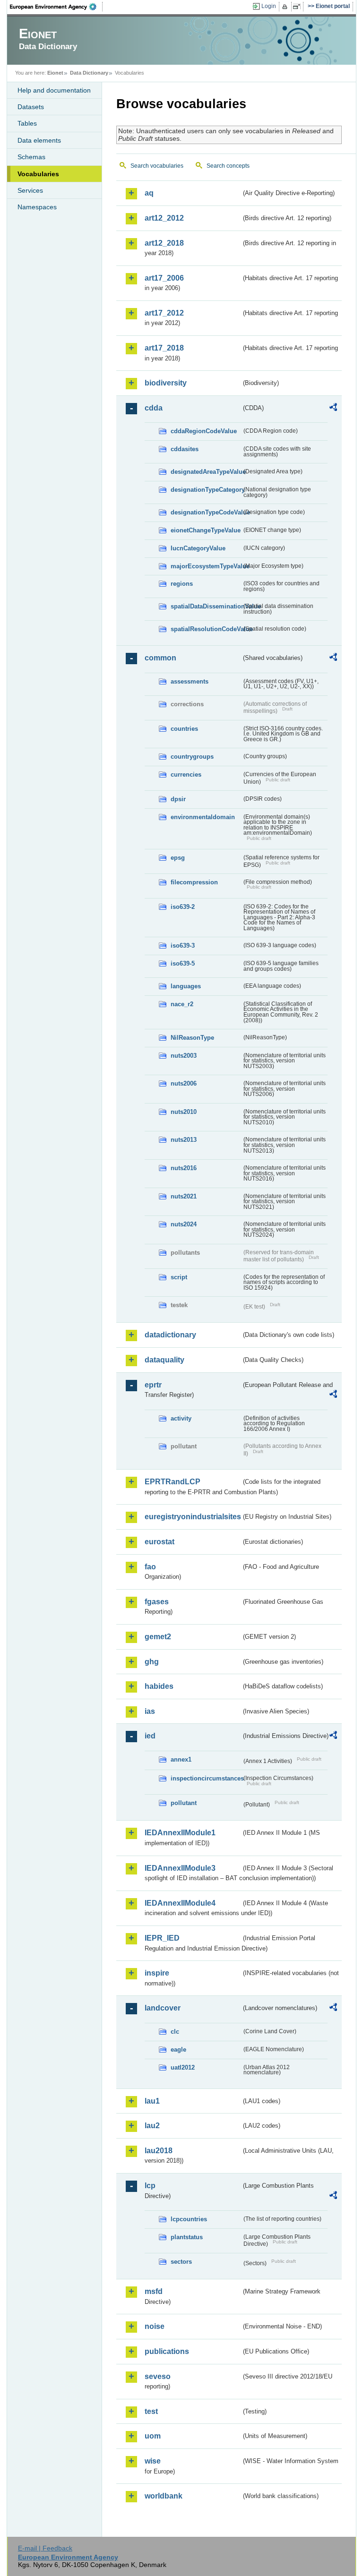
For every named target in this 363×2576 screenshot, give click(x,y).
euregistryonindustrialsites (193, 1517)
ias (150, 1711)
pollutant (184, 1803)
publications (167, 2351)
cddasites (185, 449)
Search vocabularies (157, 166)
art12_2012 (164, 218)
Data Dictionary (89, 73)
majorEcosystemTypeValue (206, 566)
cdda (154, 408)
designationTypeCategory (206, 490)
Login (269, 6)
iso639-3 (183, 946)
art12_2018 (164, 243)
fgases (157, 1602)
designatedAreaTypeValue (206, 472)
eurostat (160, 1542)
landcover (163, 2008)
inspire (157, 1973)
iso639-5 (183, 963)
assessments (190, 681)
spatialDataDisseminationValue (206, 606)
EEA (56, 7)
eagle (178, 2050)
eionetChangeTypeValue (206, 530)
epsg (178, 858)
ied (150, 1736)
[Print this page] (286, 7)
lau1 (152, 2101)
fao (150, 1567)
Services (30, 190)
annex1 (181, 1759)
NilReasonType (192, 1038)
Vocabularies (38, 174)
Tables (27, 123)
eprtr (153, 1385)
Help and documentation (54, 90)
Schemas (31, 157)
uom (153, 2436)
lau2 (152, 2126)
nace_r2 (182, 1004)
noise (155, 2326)
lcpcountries (189, 2219)
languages (186, 986)
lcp (150, 2186)
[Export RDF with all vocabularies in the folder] (333, 409)
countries (184, 729)
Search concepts (228, 166)
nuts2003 (184, 1056)
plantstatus (187, 2237)
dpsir (178, 799)
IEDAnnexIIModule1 (180, 1833)
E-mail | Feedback (45, 2548)
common (160, 658)
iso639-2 (183, 907)
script (179, 1277)
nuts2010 (184, 1112)
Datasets (31, 107)
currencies (186, 775)
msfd (154, 2291)
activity (181, 1418)
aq (149, 193)
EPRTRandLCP (173, 1482)
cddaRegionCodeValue (204, 431)
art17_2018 (164, 348)
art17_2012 (164, 313)
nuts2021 (184, 1196)
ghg (152, 1662)
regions (182, 584)
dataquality (164, 1360)
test (151, 2411)
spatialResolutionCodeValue (206, 629)
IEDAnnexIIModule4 (180, 1903)
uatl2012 (183, 2067)
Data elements (39, 140)
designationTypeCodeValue (206, 512)
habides (159, 1686)
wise (153, 2461)
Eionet (55, 73)
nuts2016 (184, 1168)
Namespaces (37, 207)
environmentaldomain (203, 817)
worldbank (164, 2496)
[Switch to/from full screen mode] (298, 7)
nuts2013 (184, 1140)
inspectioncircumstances (206, 1778)
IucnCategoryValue (198, 548)
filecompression (194, 882)
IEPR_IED (162, 1938)
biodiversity (166, 383)
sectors (181, 2262)
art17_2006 (164, 278)
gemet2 (158, 1637)
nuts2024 (184, 1224)
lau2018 (159, 2151)
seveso (158, 2376)
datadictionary (170, 1335)
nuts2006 (184, 1083)
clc (175, 2032)
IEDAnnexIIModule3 (180, 1868)
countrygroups (192, 757)
